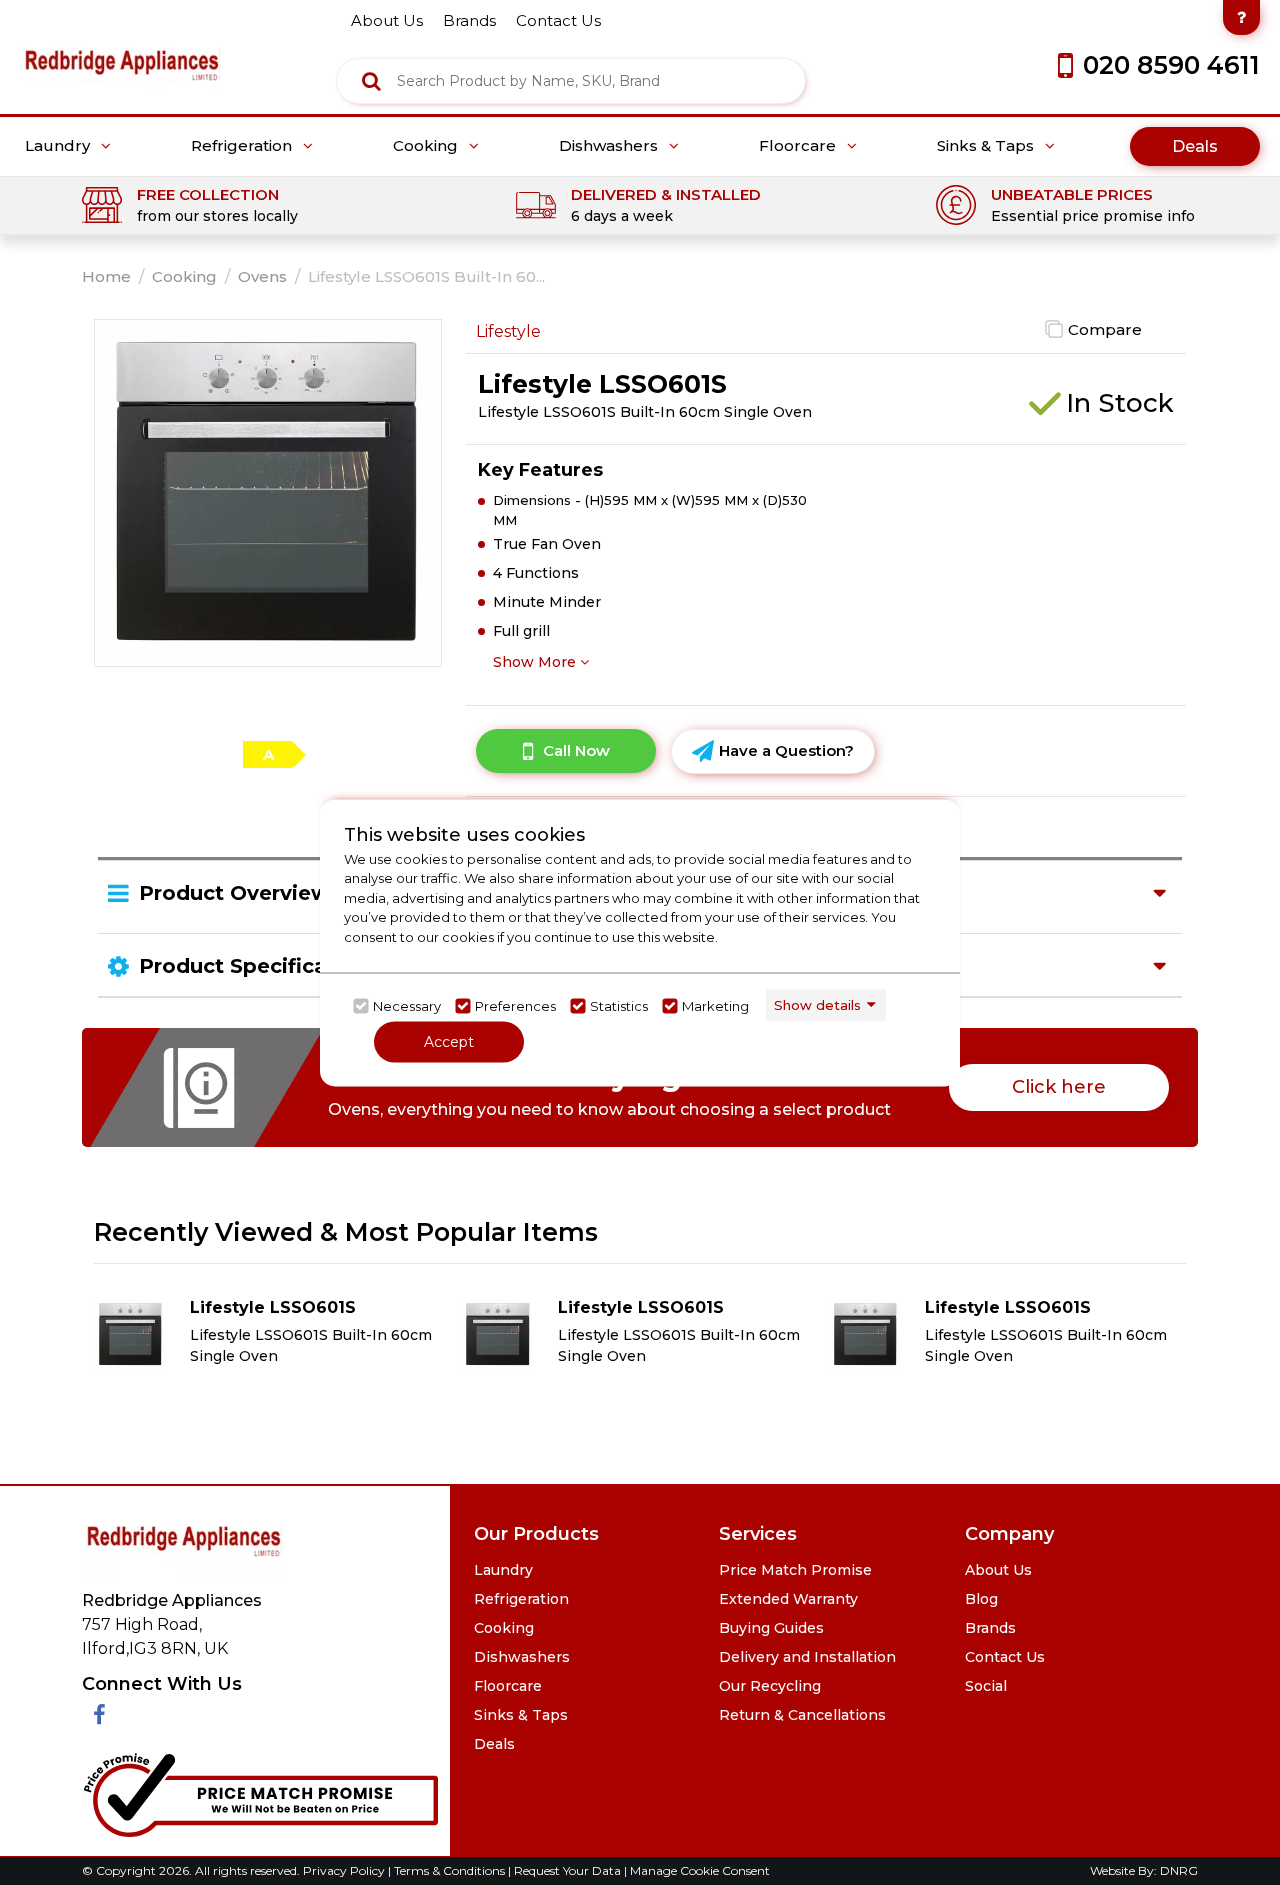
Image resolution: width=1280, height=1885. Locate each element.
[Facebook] (99, 1715)
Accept (449, 1041)
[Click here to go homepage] (121, 50)
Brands (990, 1628)
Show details (817, 1005)
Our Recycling (770, 1686)
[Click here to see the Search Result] (371, 81)
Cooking (427, 146)
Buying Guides (771, 1628)
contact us (558, 20)
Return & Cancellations (802, 1715)
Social (986, 1686)
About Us (998, 1570)
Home (106, 276)
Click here (1059, 1087)
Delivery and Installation (807, 1657)
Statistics (619, 1006)
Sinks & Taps (987, 146)
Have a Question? (786, 750)
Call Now (576, 750)
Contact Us (1005, 1657)
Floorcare (799, 146)
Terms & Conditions (451, 1870)
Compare (1105, 329)
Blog (981, 1599)
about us (387, 20)
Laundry (59, 146)
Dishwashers (610, 146)
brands (469, 20)
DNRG (1179, 1870)
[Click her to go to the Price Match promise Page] (260, 1791)
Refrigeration (243, 146)
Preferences (515, 1006)
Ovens (262, 276)
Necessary (407, 1006)
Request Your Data (567, 1870)
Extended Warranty (788, 1599)
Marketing (715, 1006)
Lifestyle (508, 331)
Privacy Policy (345, 1870)
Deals (1195, 146)
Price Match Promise (795, 1570)
